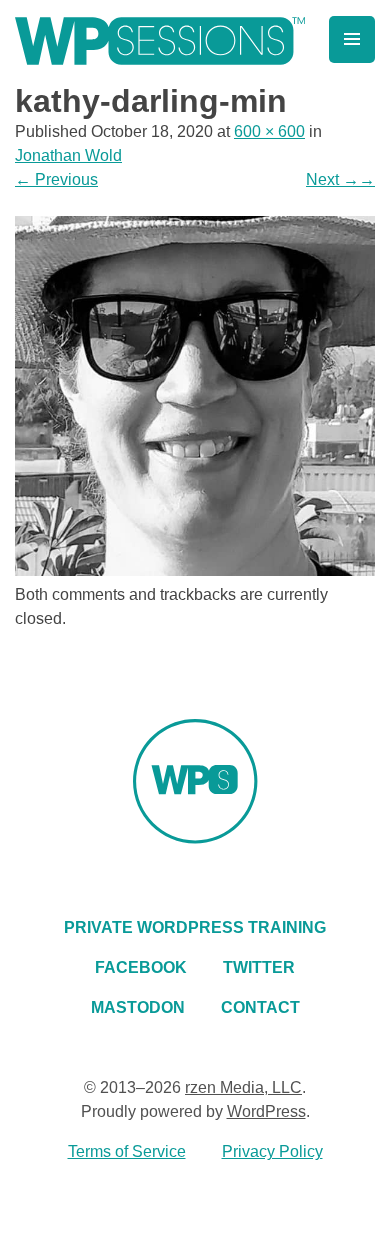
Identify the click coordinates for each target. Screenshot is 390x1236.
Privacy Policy (272, 1151)
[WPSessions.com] (160, 41)
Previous (56, 179)
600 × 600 (269, 131)
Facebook (141, 967)
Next (340, 179)
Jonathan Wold (68, 155)
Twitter (259, 967)
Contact (260, 1007)
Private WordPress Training (195, 927)
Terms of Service (127, 1151)
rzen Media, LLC (243, 1087)
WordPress (266, 1111)
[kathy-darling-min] (195, 570)
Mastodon (138, 1007)
